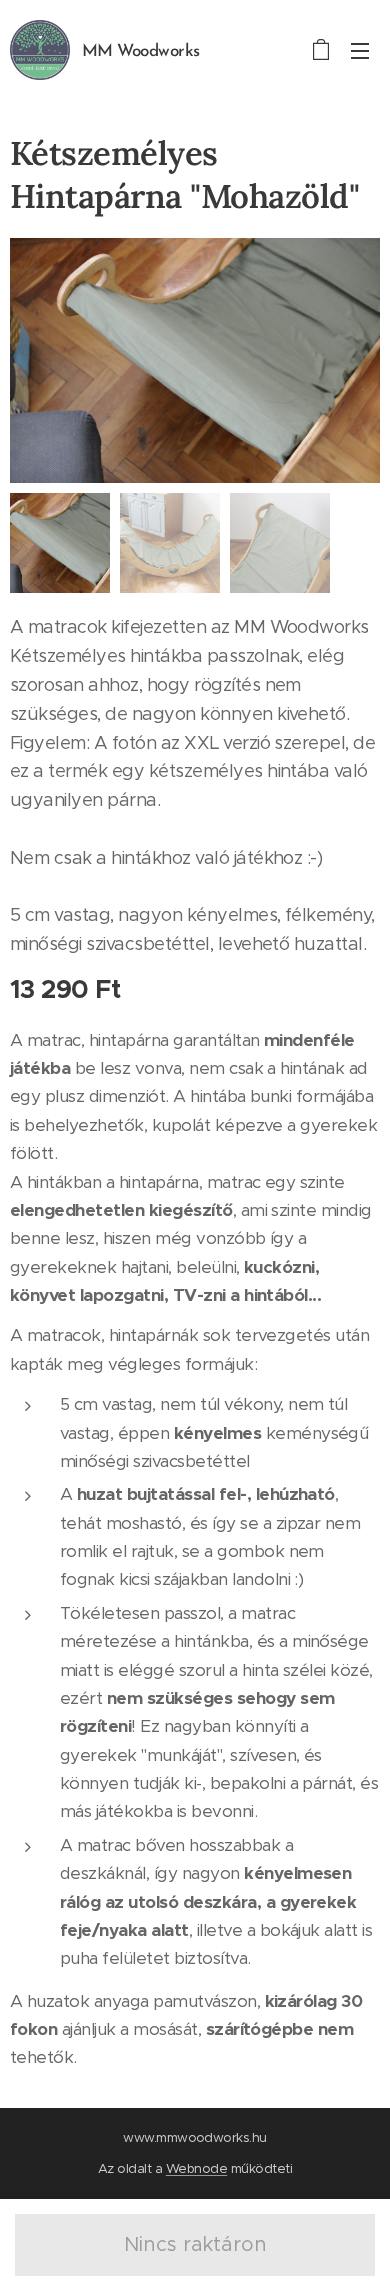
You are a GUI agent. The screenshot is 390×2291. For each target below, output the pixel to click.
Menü (360, 50)
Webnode (196, 2168)
